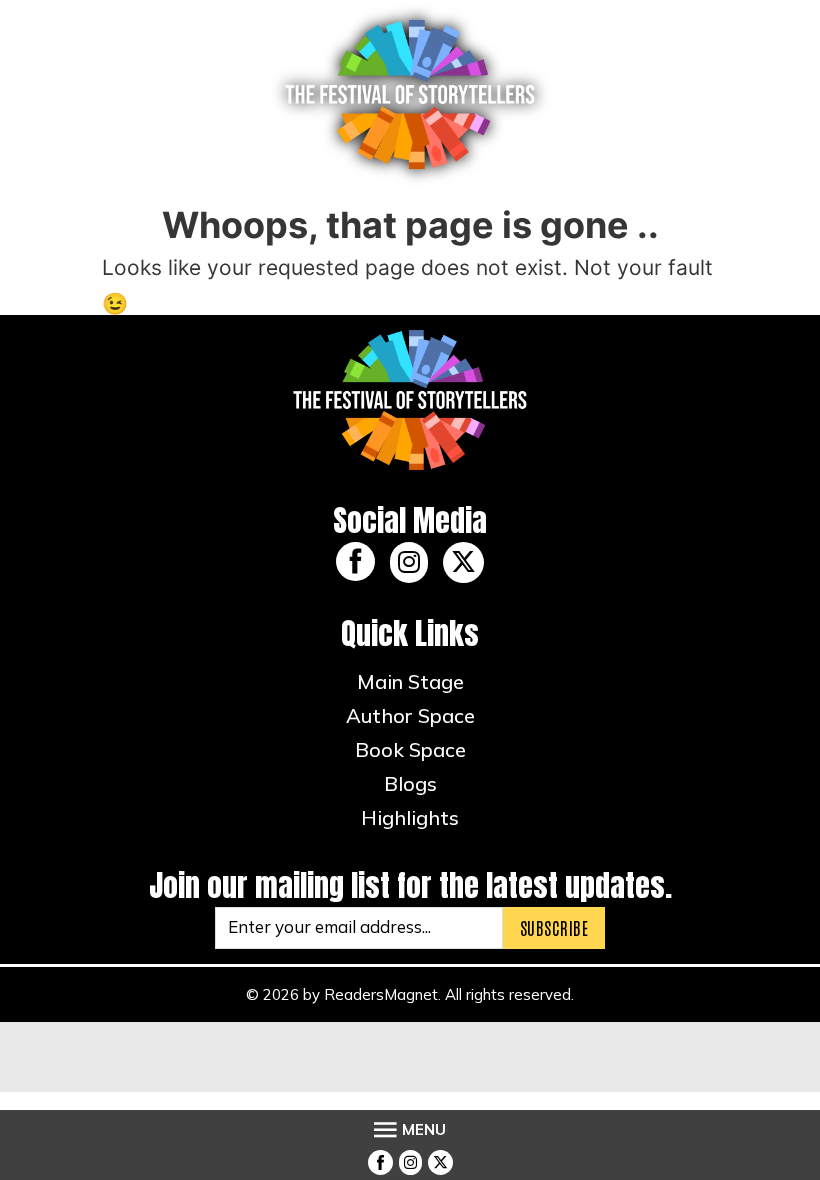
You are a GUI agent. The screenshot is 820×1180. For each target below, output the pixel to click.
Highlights (410, 817)
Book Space (410, 749)
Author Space (410, 715)
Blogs (410, 783)
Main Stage (410, 681)
